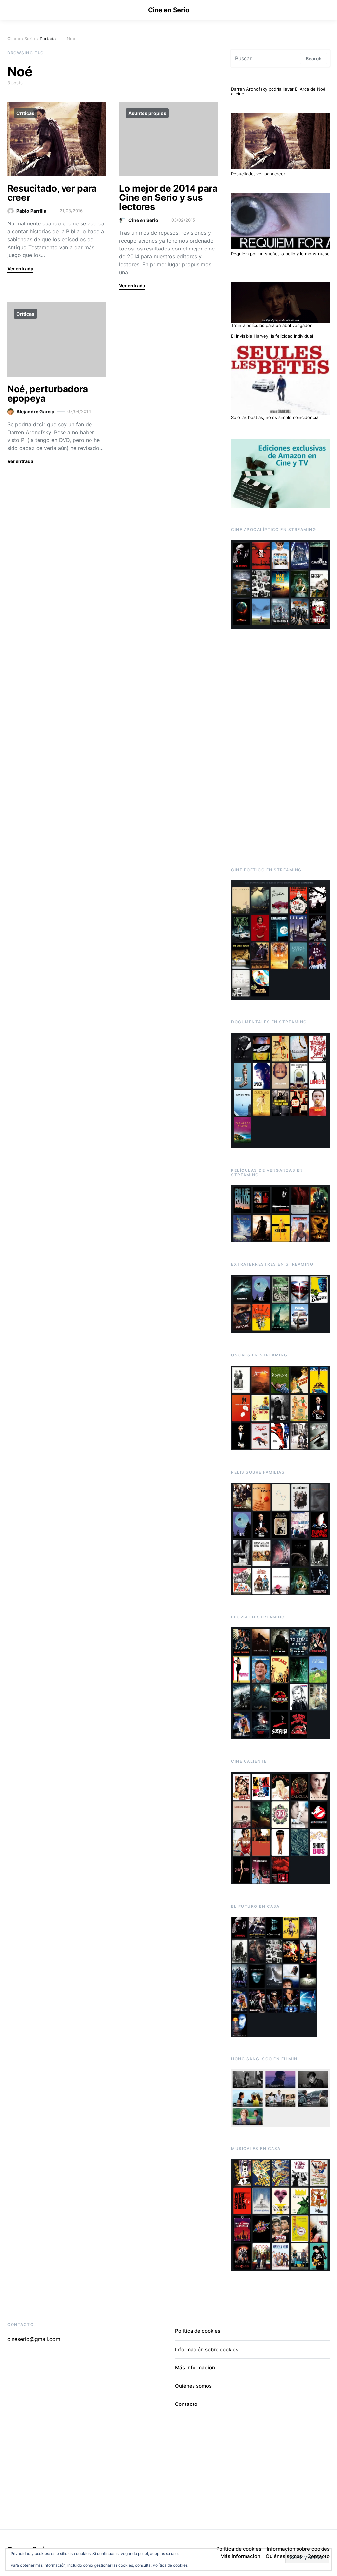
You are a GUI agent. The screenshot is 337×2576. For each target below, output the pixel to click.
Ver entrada (20, 268)
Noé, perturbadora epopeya (48, 394)
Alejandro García (35, 412)
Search (314, 58)
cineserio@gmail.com (34, 2339)
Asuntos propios (147, 113)
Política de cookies (170, 2565)
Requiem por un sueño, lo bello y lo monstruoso (280, 254)
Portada (48, 39)
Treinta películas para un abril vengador (271, 325)
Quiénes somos (193, 2386)
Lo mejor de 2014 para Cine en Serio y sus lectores (168, 197)
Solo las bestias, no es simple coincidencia (275, 417)
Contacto (186, 2404)
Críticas (25, 113)
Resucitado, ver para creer (52, 193)
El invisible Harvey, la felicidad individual (272, 336)
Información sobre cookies (207, 2349)
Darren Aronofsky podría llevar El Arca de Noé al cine (278, 92)
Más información (195, 2367)
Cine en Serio (169, 10)
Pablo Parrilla (31, 211)
